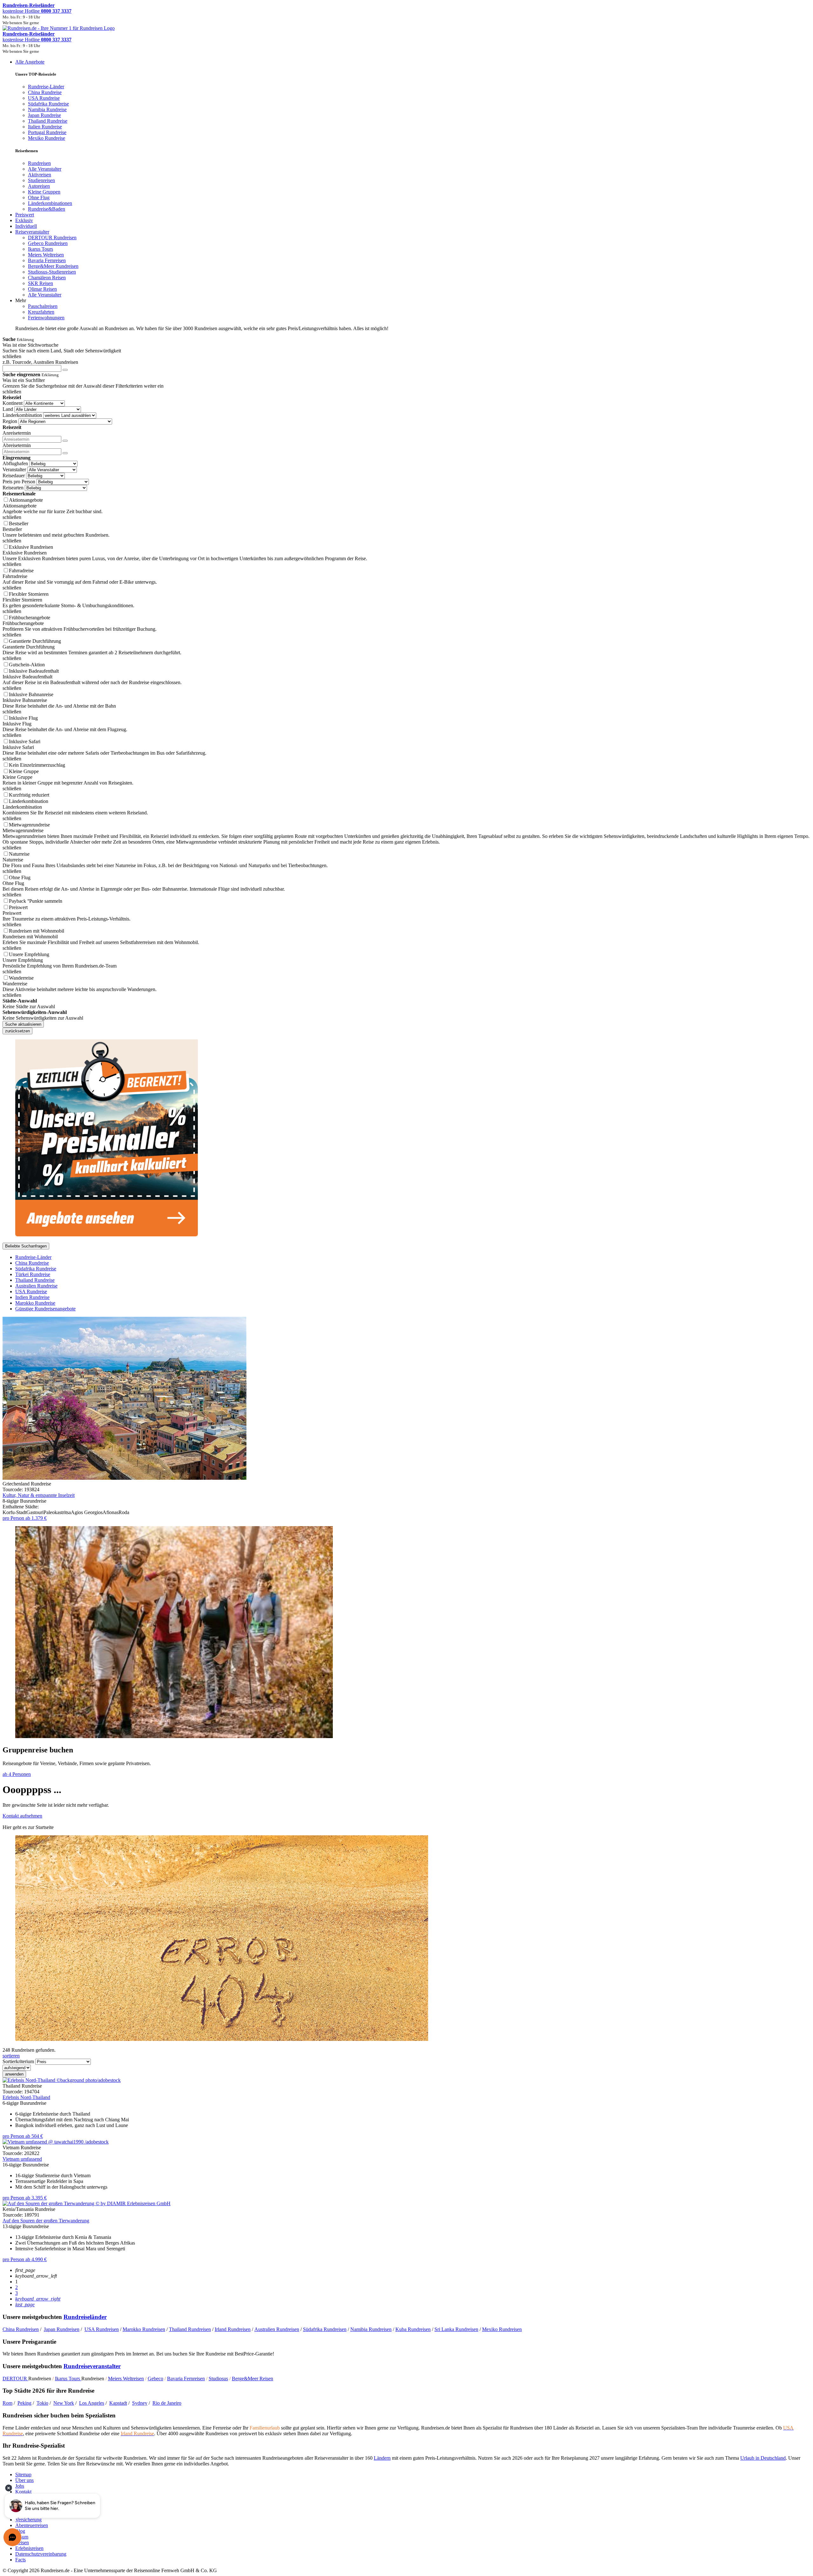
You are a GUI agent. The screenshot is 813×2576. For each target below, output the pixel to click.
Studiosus (218, 2379)
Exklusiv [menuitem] (24, 220)
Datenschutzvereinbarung (41, 2554)
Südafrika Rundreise (36, 1269)
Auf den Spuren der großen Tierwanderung (46, 2221)
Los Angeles (92, 2403)
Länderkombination (22, 415)
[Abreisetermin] (65, 453)
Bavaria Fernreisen (186, 2379)
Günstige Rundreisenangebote (45, 1309)
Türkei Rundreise (33, 1274)
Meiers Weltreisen (126, 2379)
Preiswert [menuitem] (25, 215)
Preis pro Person (19, 482)
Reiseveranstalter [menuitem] (32, 232)
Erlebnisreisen (29, 2548)
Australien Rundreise (36, 1286)
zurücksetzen (17, 1031)
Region (10, 421)
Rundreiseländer (85, 2317)
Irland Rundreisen (233, 2329)
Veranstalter (14, 469)
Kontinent (13, 403)
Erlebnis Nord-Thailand (26, 2097)
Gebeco (155, 2379)
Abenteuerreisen (32, 2525)
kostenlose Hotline (37, 11)
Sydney (140, 2403)
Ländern (382, 2458)
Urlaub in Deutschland (763, 2458)
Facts (20, 2560)
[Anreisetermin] (65, 441)
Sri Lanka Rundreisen (456, 2329)
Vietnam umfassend (22, 2159)
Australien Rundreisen (277, 2329)
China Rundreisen (21, 2329)
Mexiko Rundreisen (502, 2329)
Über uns (24, 2480)
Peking (24, 2403)
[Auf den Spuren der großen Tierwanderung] (87, 2203)
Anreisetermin (17, 433)
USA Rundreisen (102, 2329)
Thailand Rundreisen (190, 2329)
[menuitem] (39, 163)
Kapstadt (118, 2403)
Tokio (42, 2403)
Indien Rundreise (32, 1297)
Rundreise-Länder (33, 1257)
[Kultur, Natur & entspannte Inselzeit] (124, 1478)
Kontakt (23, 2492)
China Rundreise (32, 1263)
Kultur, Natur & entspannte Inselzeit (39, 1495)
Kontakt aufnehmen (22, 1816)
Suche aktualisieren (23, 1024)
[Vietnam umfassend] (56, 2142)
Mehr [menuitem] (21, 300)
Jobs (20, 2486)
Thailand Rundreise (35, 1280)
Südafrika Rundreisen (325, 2329)
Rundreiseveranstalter (92, 2366)
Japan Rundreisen (62, 2329)
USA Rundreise (31, 1291)
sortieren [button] (11, 2056)
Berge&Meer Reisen (252, 2379)
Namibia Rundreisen (371, 2329)
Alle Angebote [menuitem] (30, 62)
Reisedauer (14, 476)
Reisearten (13, 488)
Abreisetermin (17, 445)
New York (64, 2403)
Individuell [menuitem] (26, 226)
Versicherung (28, 2520)
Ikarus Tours (68, 2379)
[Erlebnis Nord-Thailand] (62, 2080)
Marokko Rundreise (35, 1303)
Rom (7, 2403)
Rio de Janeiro (167, 2403)
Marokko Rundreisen (144, 2329)
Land (8, 409)
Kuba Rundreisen (413, 2329)
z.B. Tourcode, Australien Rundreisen (40, 362)
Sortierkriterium (18, 2061)
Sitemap (23, 2474)
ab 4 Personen (17, 1774)
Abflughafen (15, 463)
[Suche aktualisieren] (65, 370)
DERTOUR (15, 2379)
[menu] (406, 195)
